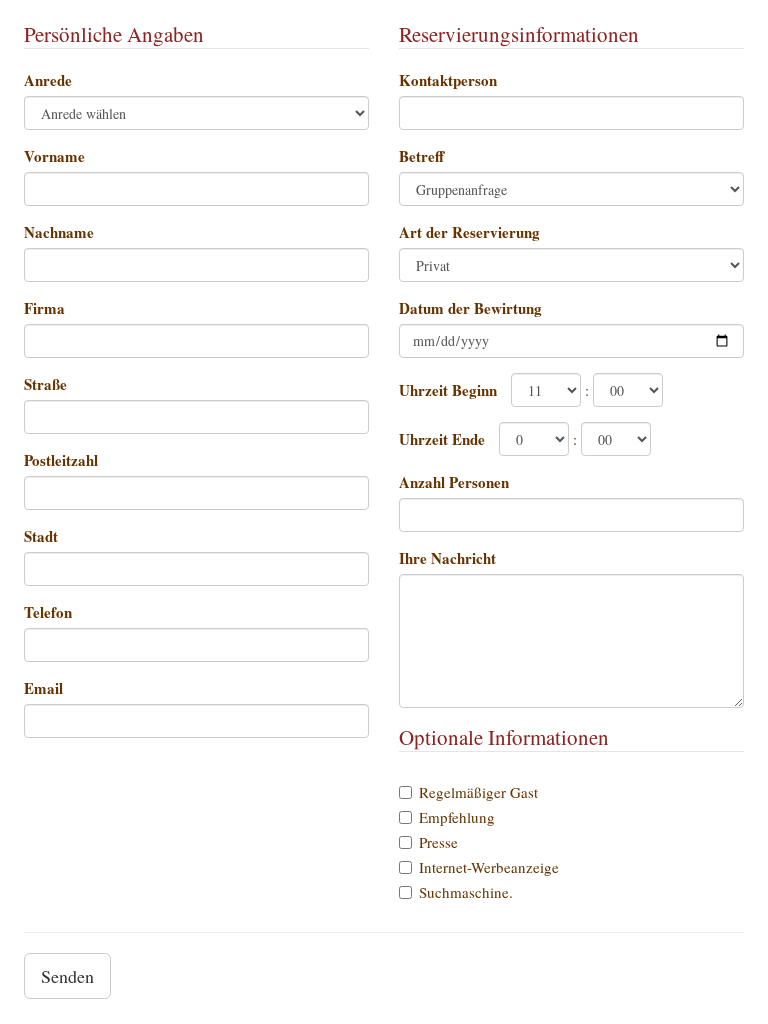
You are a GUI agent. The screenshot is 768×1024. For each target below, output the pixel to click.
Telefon (48, 612)
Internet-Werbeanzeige (489, 867)
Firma (44, 308)
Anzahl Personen (454, 482)
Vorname (54, 156)
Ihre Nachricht (447, 558)
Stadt (41, 536)
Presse (438, 842)
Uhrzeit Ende (442, 439)
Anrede (48, 80)
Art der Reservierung (469, 232)
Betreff (421, 156)
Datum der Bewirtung (470, 308)
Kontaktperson (448, 80)
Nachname (59, 232)
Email (43, 688)
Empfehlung (457, 817)
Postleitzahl (61, 460)
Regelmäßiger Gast (478, 792)
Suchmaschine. (466, 892)
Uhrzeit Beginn (448, 390)
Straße (45, 384)
